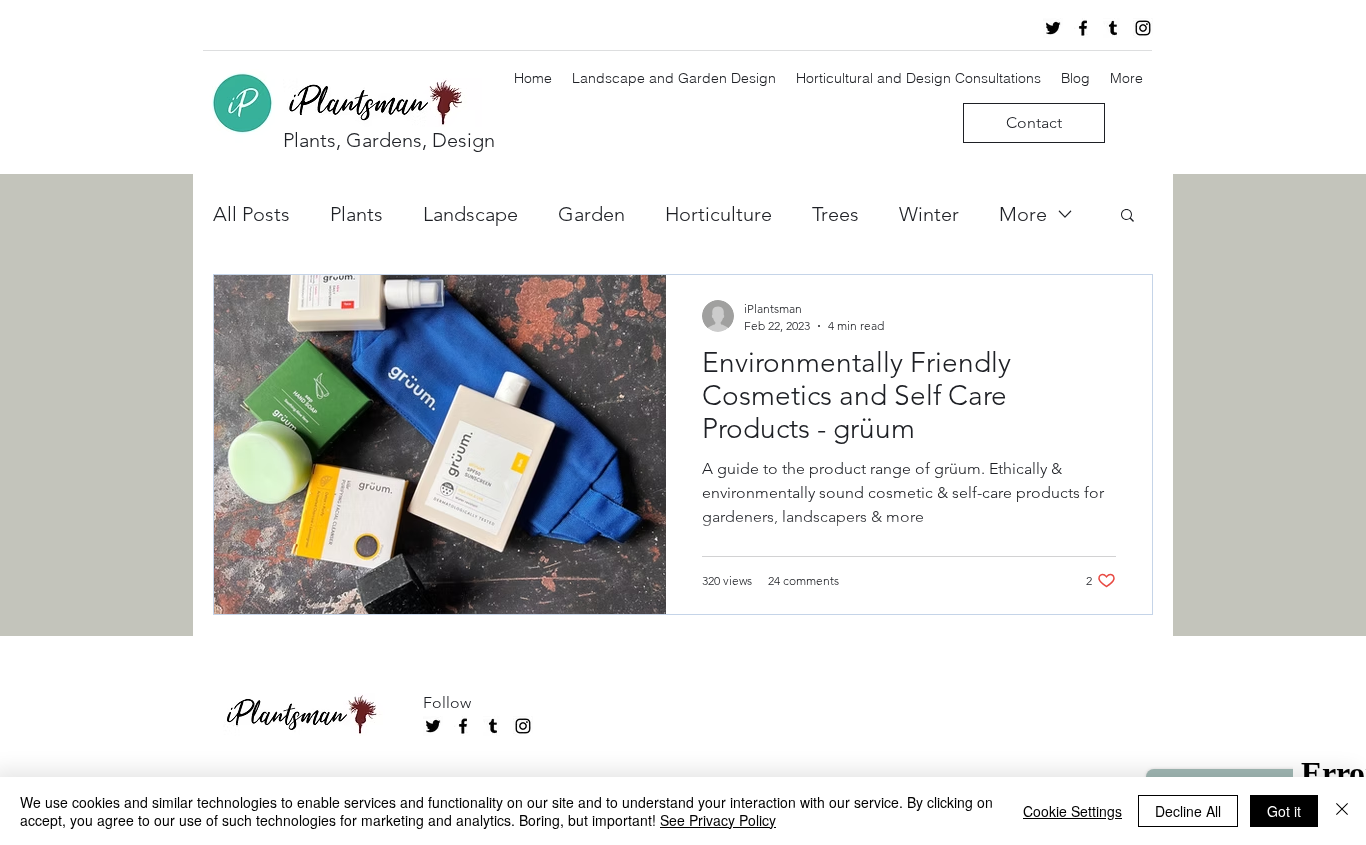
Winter (929, 214)
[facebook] (1083, 28)
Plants (356, 214)
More (1023, 214)
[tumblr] (1113, 28)
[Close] (1342, 811)
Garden (591, 214)
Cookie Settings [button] (1072, 811)
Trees (835, 214)
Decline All (1188, 811)
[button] (1127, 216)
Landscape (470, 214)
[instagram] (1143, 28)
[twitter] (1053, 28)
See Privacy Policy (718, 820)
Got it (1284, 811)
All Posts (251, 214)
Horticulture (718, 214)
